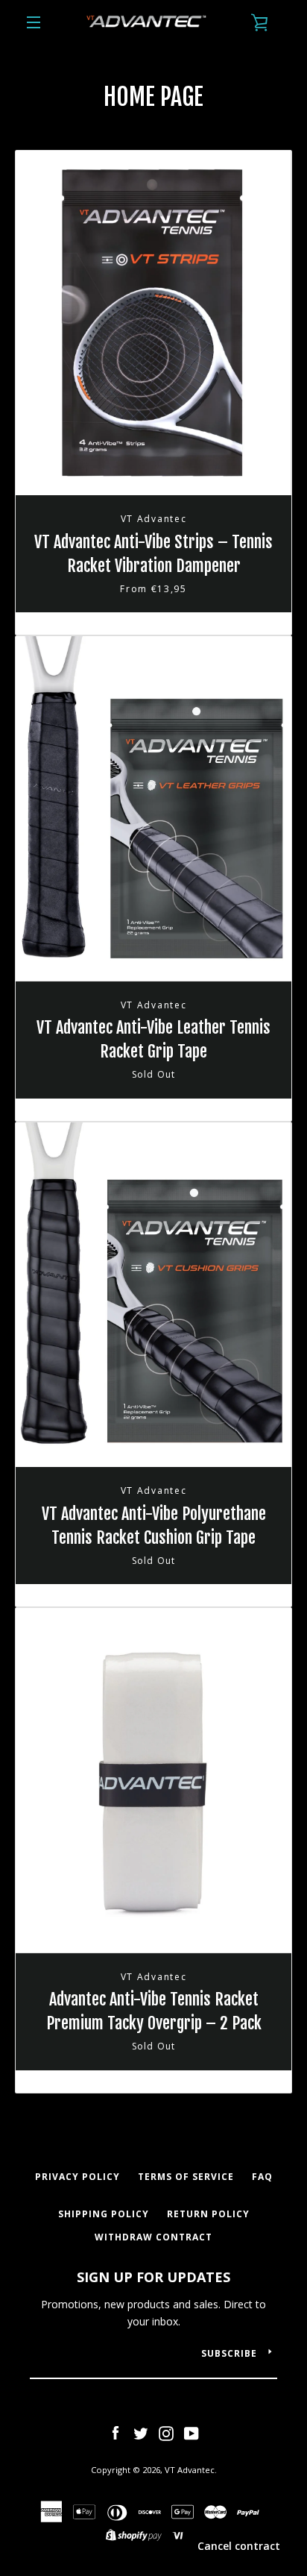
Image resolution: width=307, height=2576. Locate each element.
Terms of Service (186, 2177)
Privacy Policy (77, 2177)
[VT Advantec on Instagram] (166, 2432)
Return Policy (208, 2214)
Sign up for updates (153, 2277)
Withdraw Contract (153, 2237)
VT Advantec (190, 2470)
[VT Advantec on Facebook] (115, 2432)
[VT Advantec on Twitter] (141, 2432)
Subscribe (229, 2353)
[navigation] (34, 22)
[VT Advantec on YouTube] (192, 2432)
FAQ (262, 2177)
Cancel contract (239, 2546)
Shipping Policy (104, 2214)
